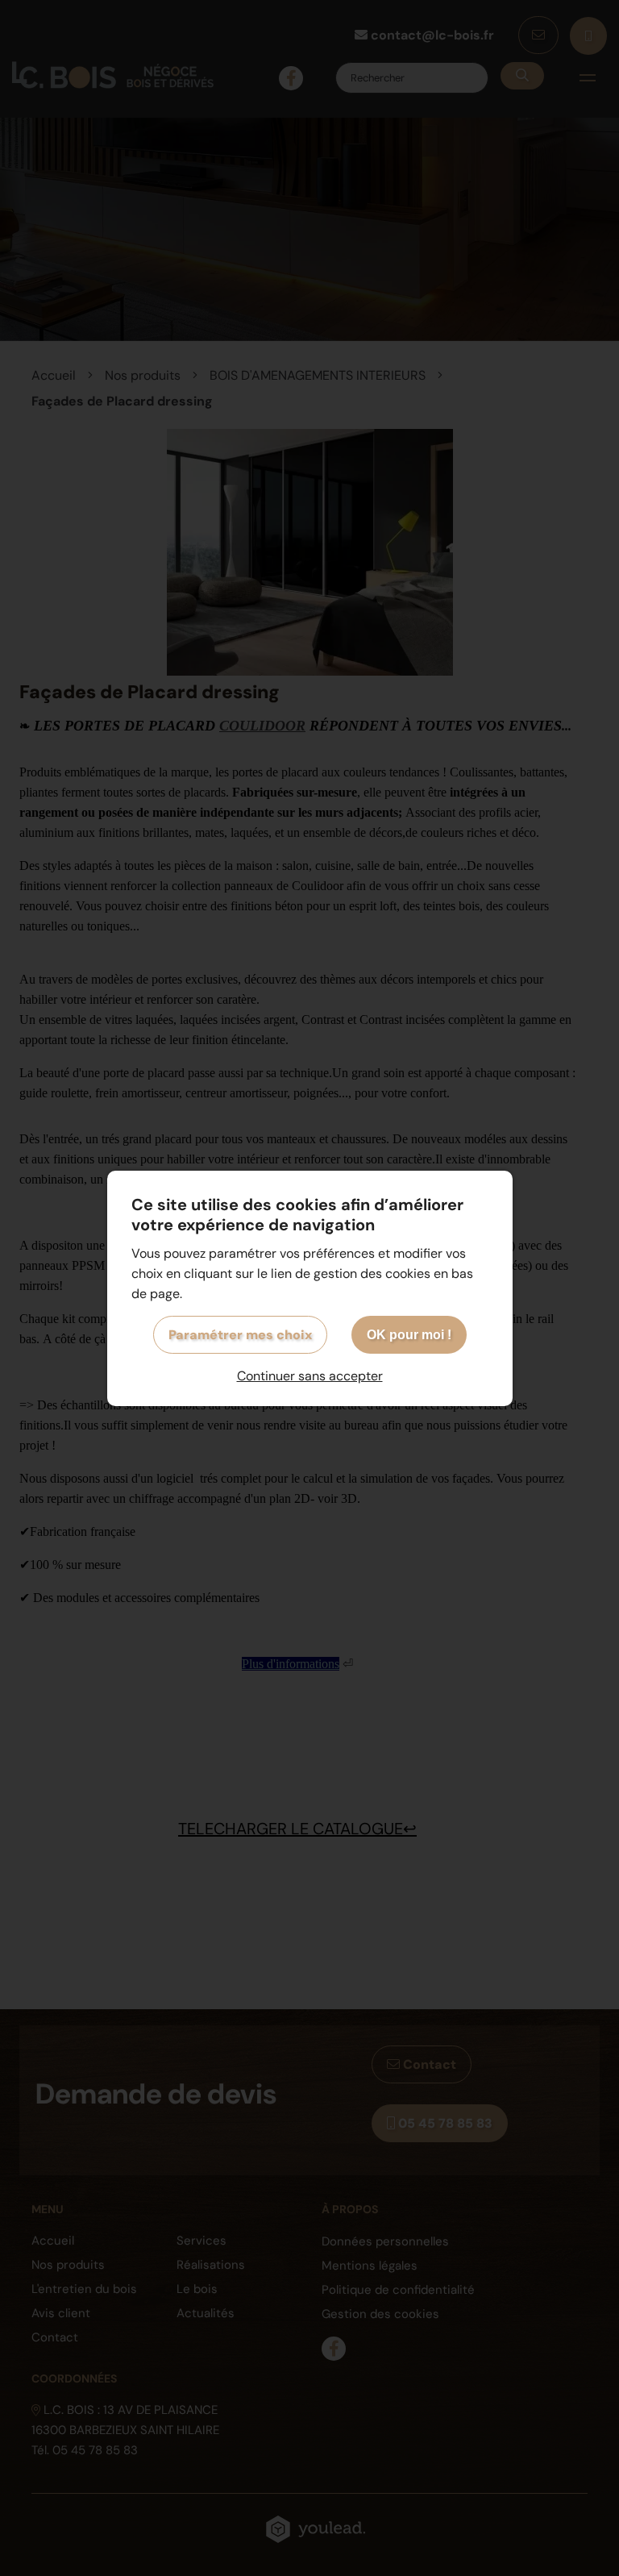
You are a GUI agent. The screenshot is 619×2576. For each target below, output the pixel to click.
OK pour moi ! (409, 1335)
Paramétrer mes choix (240, 1335)
